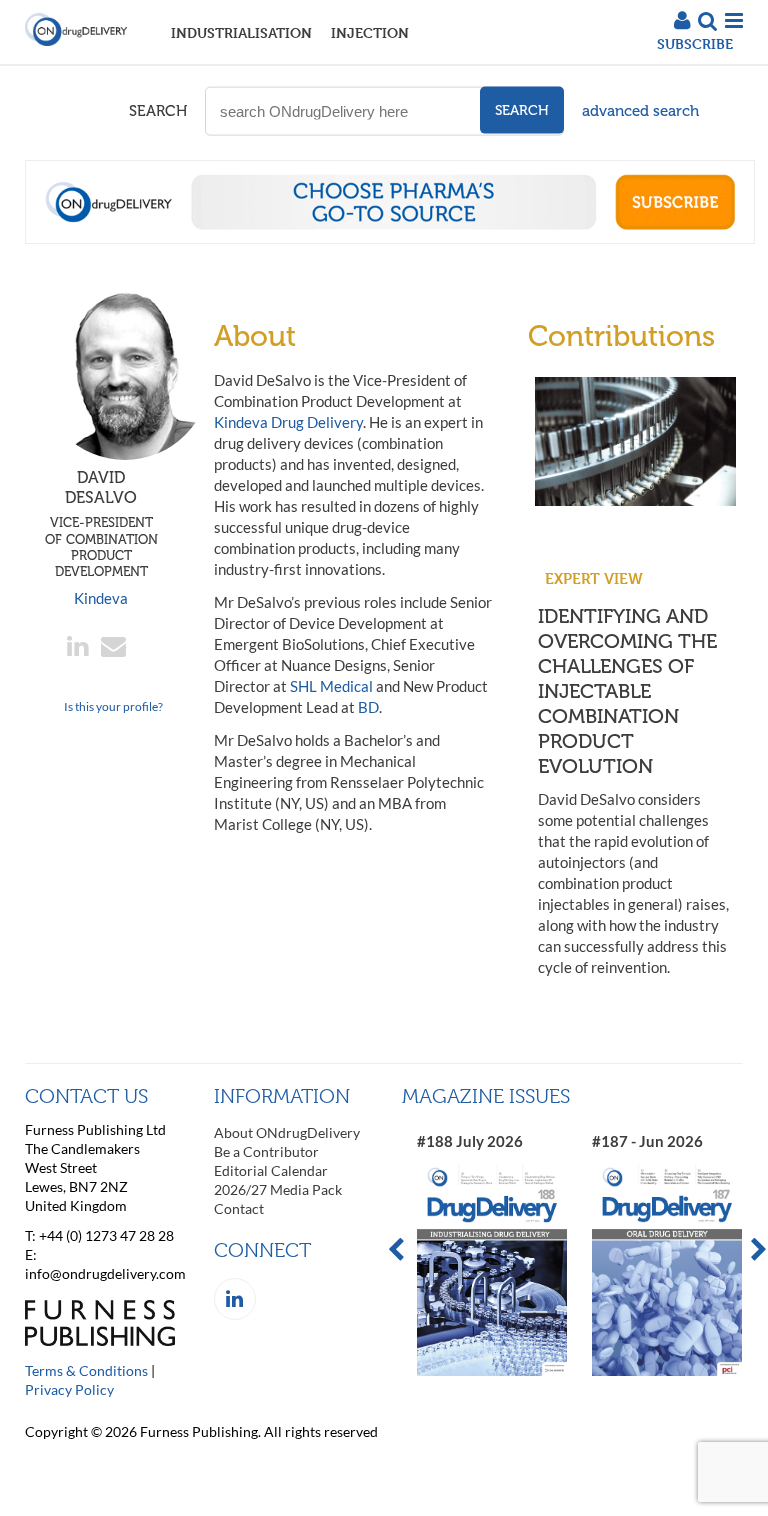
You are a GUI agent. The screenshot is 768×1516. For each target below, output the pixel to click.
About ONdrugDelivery (287, 1132)
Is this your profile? (113, 706)
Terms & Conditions (86, 1370)
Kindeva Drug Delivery (288, 422)
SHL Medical (331, 686)
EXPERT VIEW (594, 578)
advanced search (640, 111)
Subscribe (695, 43)
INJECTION (370, 32)
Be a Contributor (266, 1151)
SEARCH (158, 111)
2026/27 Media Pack (278, 1189)
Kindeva (101, 598)
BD (368, 707)
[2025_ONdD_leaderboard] (390, 238)
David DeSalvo (101, 523)
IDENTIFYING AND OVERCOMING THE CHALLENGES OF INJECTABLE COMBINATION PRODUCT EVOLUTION (627, 691)
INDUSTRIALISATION (241, 32)
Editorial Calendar (271, 1170)
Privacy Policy (69, 1389)
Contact (239, 1208)
